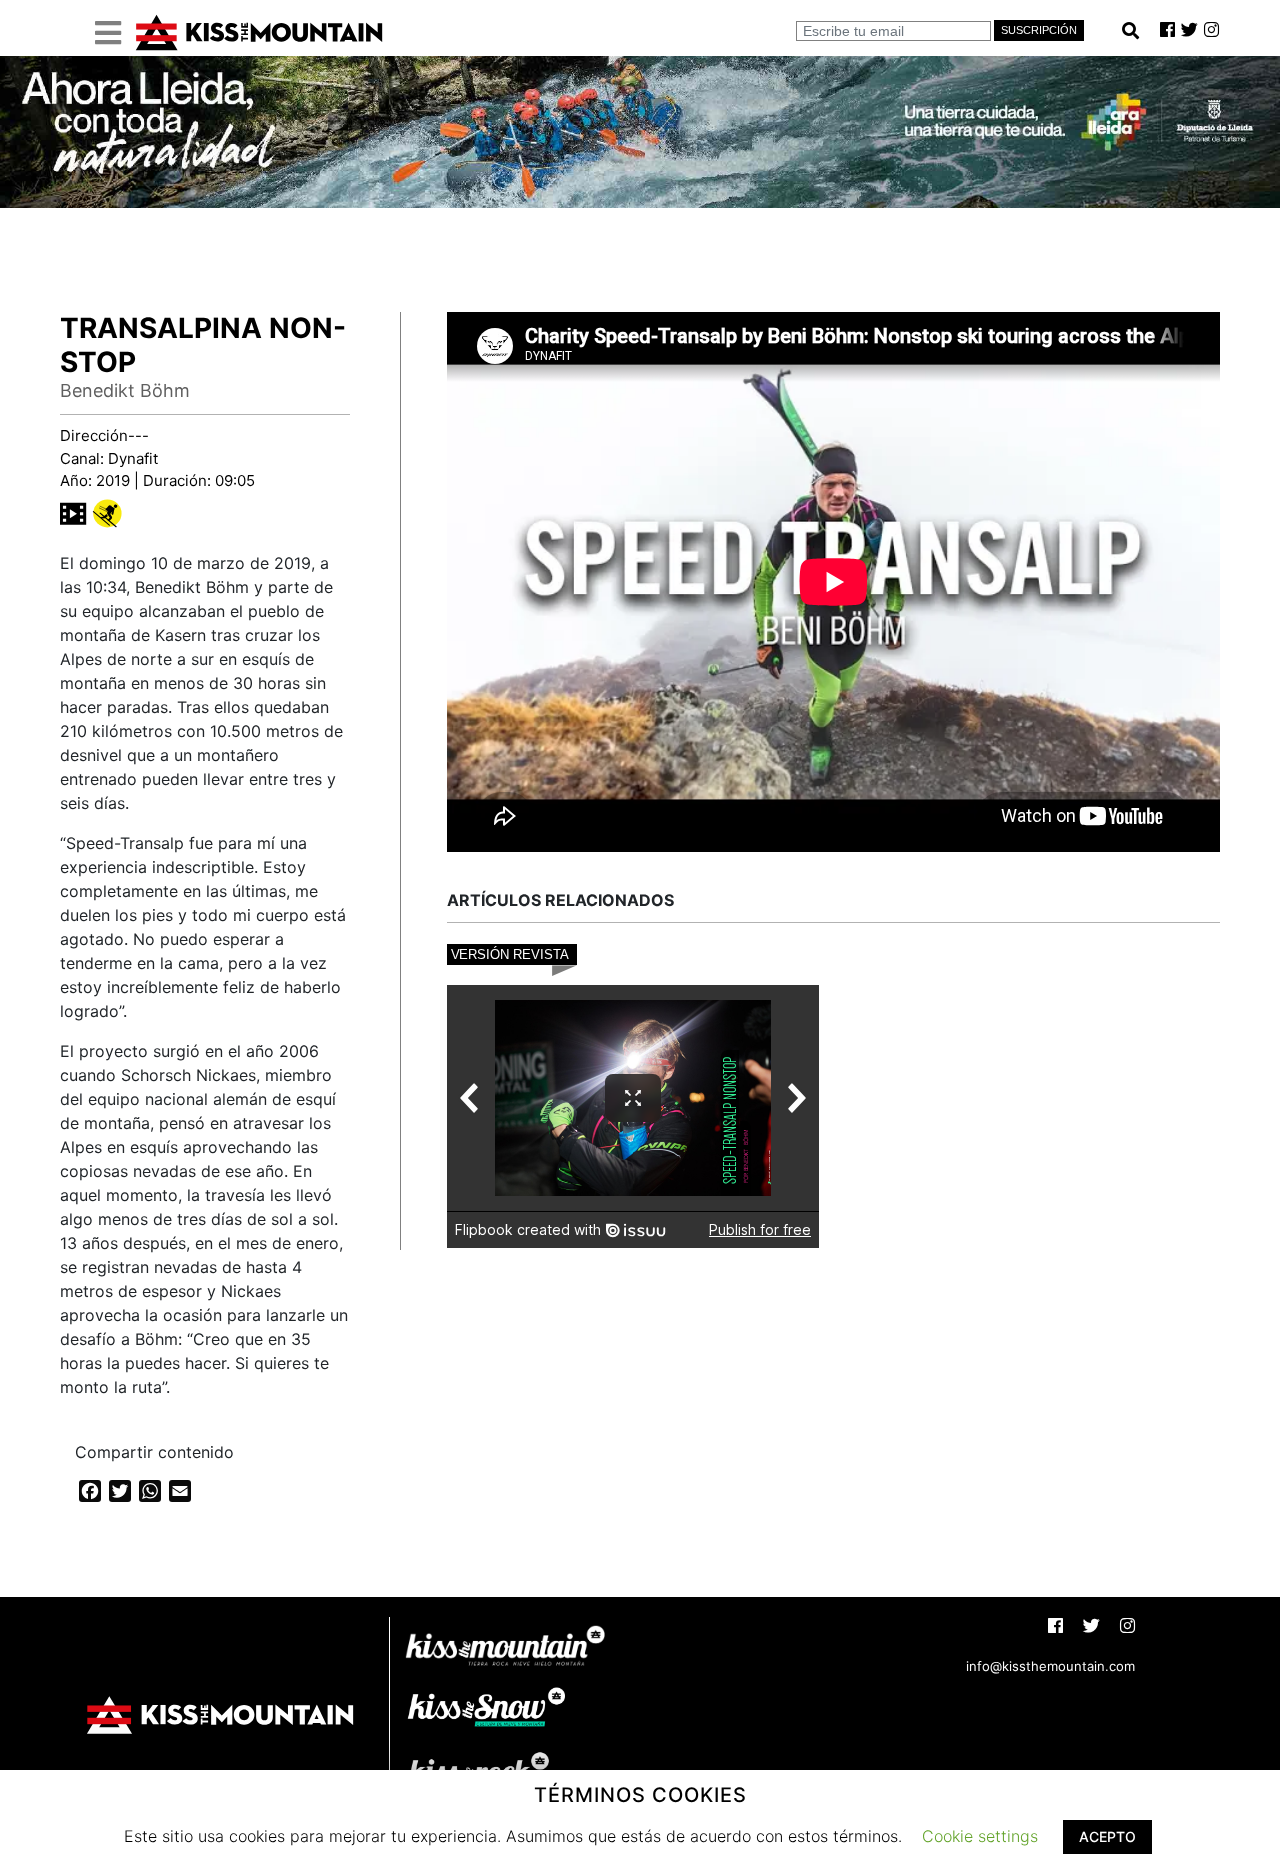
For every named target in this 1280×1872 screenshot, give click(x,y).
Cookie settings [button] (980, 1836)
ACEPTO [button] (1107, 1836)
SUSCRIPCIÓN (1039, 30)
